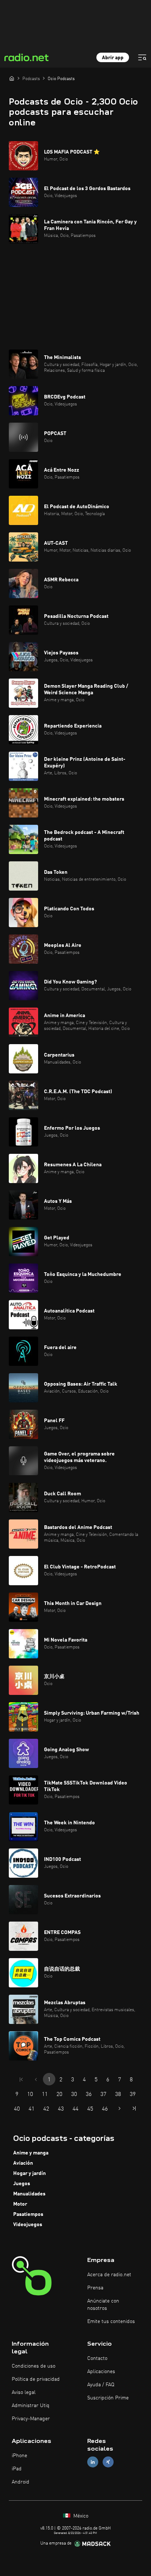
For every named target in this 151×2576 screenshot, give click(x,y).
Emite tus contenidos (111, 2322)
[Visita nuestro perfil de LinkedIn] (93, 2462)
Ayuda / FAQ (101, 2385)
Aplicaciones (101, 2372)
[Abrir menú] (142, 57)
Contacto (97, 2358)
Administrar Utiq (31, 2406)
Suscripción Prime (108, 2398)
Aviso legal (24, 2392)
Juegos (22, 2184)
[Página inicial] (12, 78)
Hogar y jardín (30, 2173)
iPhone (19, 2456)
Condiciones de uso (34, 2366)
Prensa (95, 2288)
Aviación (23, 2163)
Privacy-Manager (31, 2419)
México (80, 2516)
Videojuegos (28, 2225)
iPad (17, 2469)
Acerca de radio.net (109, 2275)
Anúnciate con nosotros (103, 2305)
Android (21, 2482)
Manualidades (29, 2194)
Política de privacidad (36, 2379)
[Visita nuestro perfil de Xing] (108, 2462)
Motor (20, 2204)
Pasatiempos (28, 2214)
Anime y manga (31, 2153)
